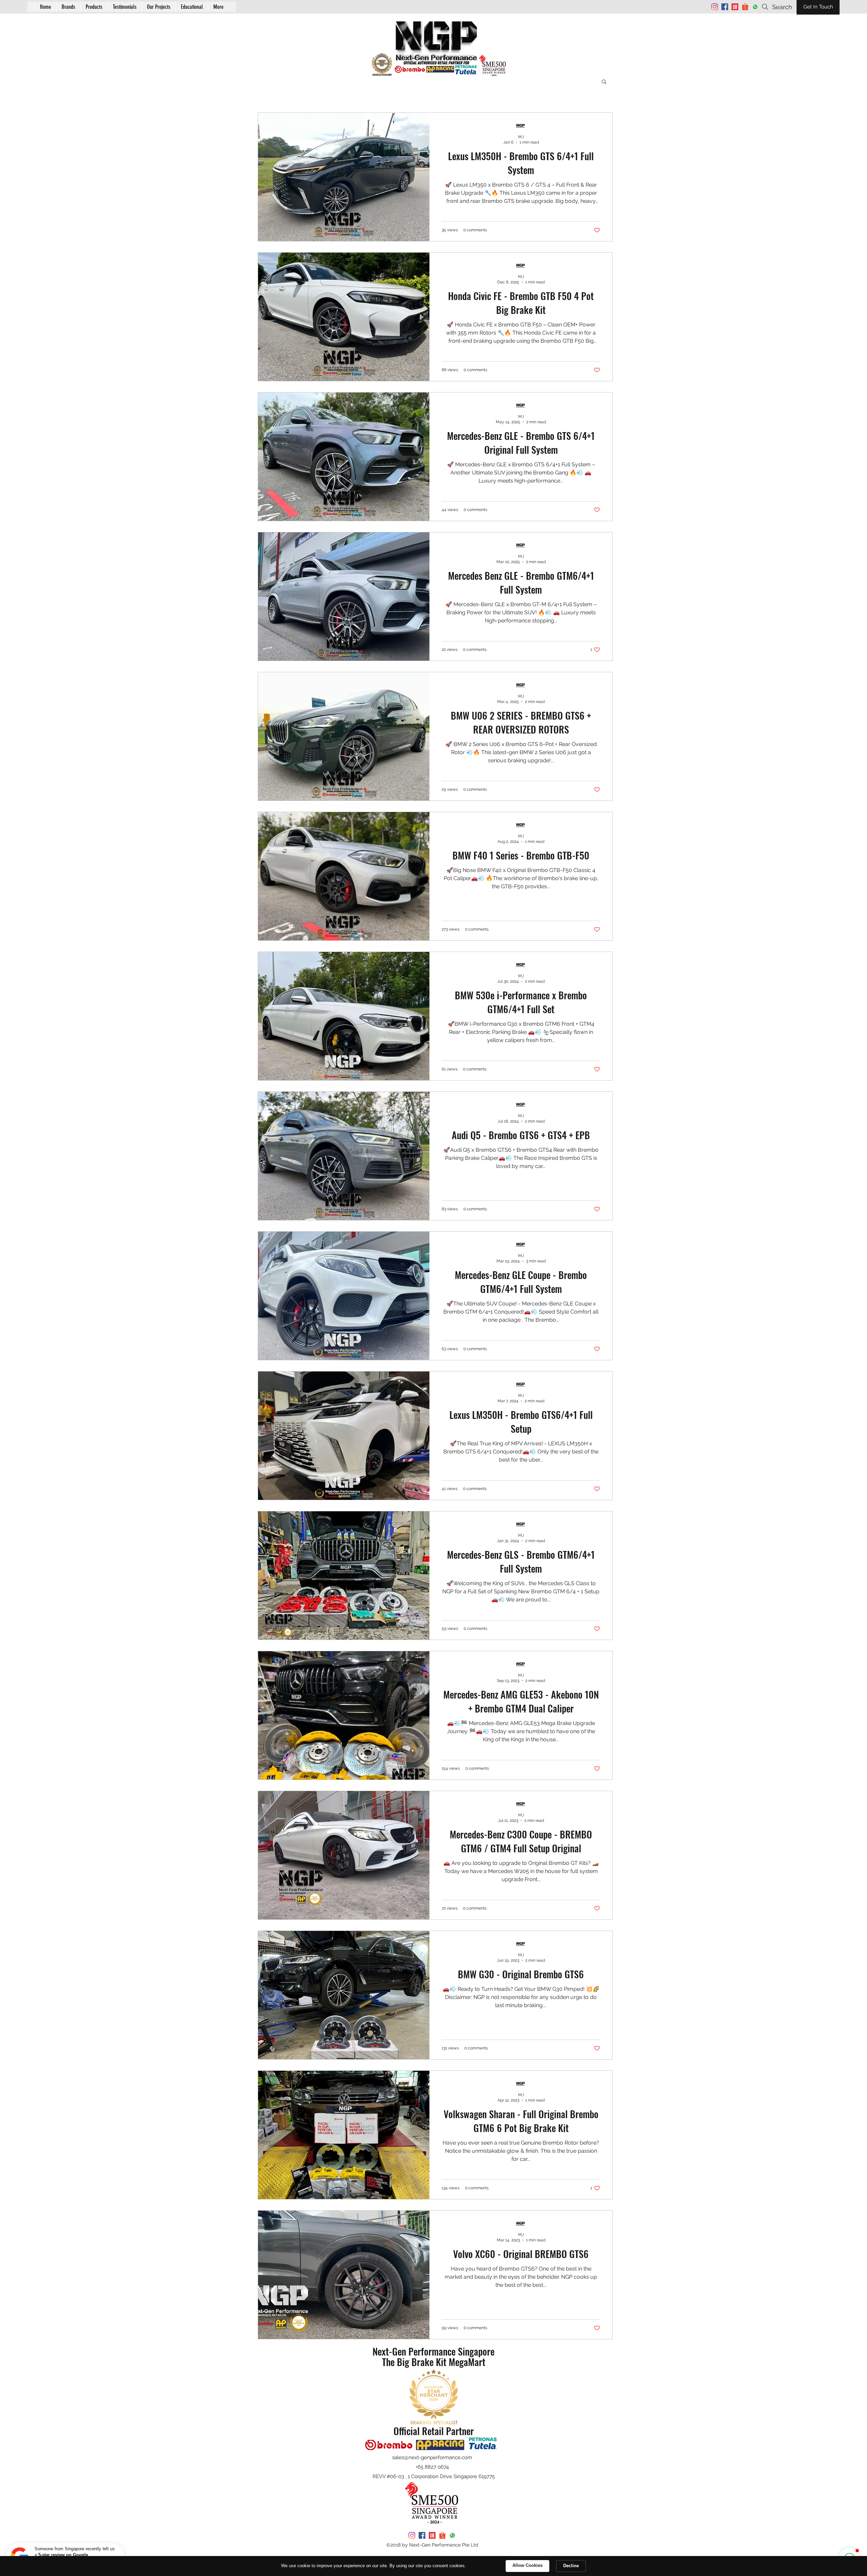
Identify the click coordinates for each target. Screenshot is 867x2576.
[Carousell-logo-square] (735, 7)
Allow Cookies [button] (527, 2565)
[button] (192, 7)
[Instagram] (715, 7)
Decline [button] (571, 2566)
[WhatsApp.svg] (755, 7)
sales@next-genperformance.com (432, 2457)
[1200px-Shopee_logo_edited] (745, 7)
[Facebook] (725, 7)
